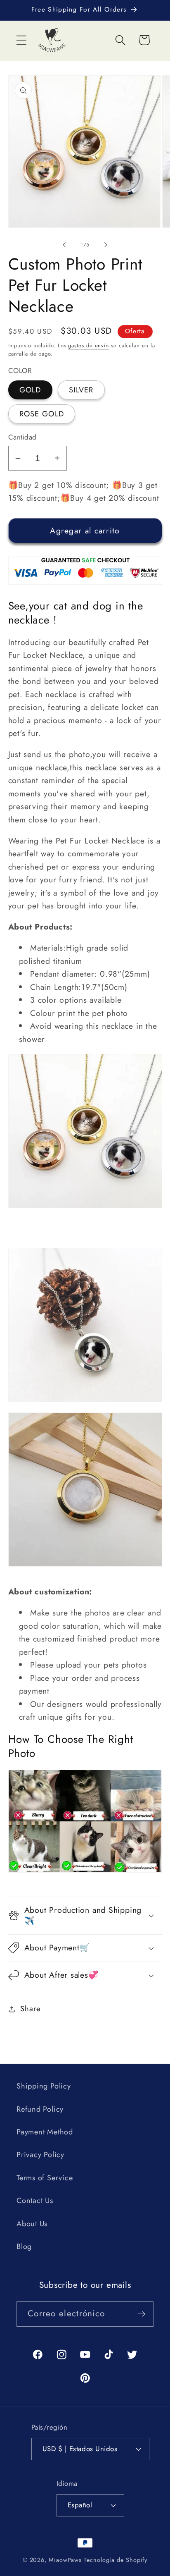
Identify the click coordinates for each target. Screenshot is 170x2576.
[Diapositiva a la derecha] (106, 245)
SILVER (81, 390)
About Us (32, 2224)
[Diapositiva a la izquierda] (64, 245)
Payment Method (45, 2132)
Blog (24, 2246)
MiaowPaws (65, 2560)
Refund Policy (40, 2109)
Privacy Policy (40, 2155)
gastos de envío (89, 345)
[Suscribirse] (141, 2314)
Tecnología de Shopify (116, 2560)
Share (30, 2009)
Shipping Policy (44, 2086)
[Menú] (21, 40)
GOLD (30, 390)
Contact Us (35, 2201)
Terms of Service (45, 2178)
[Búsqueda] (121, 40)
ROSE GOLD (42, 414)
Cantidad (22, 437)
